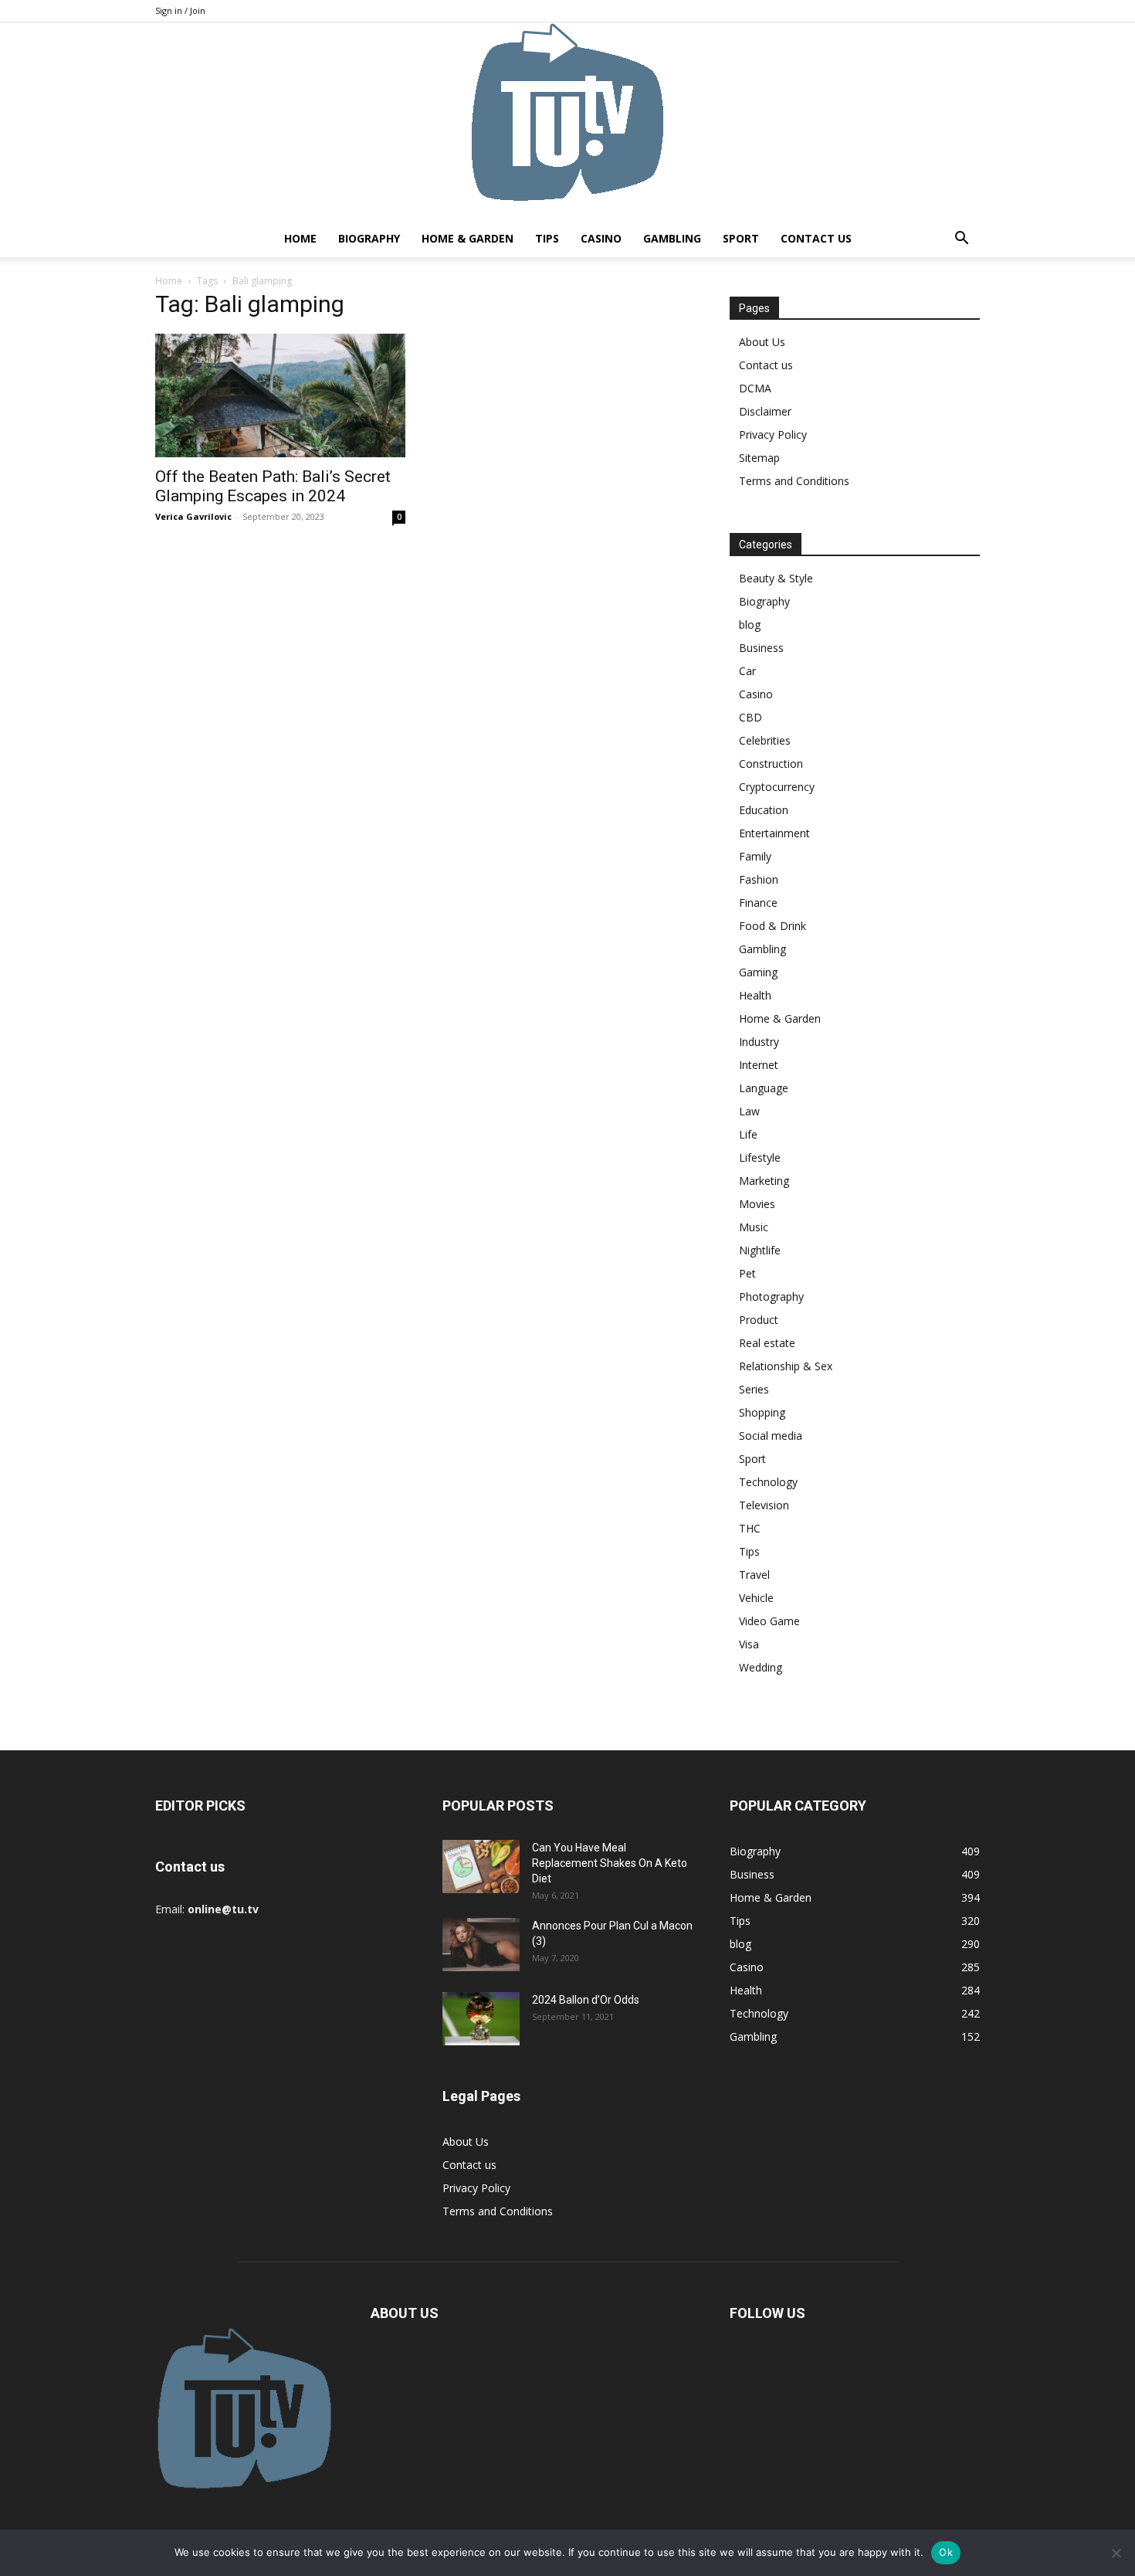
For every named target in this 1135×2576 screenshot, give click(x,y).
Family (755, 856)
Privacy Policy (773, 434)
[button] (961, 240)
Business (761, 648)
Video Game (769, 1621)
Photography (771, 1296)
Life (748, 1134)
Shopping (762, 1412)
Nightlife (760, 1250)
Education (764, 810)
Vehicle (756, 1598)
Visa (749, 1644)
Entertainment (774, 833)
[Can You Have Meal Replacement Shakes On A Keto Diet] (481, 1867)
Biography (369, 238)
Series (754, 1389)
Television (764, 1505)
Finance (758, 903)
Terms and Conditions (794, 481)
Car (747, 671)
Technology (768, 1482)
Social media (771, 1436)
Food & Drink (772, 926)
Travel (754, 1575)
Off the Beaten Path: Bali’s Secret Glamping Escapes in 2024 (273, 486)
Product (759, 1320)
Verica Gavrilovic (193, 516)
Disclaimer (765, 411)
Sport (741, 238)
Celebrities (765, 740)
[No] (1116, 2553)
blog (750, 624)
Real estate (767, 1343)
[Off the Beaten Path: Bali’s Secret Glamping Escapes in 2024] (280, 395)
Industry (759, 1042)
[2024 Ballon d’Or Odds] (481, 2019)
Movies (757, 1204)
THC (750, 1528)
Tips (547, 238)
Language (764, 1088)
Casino (601, 238)
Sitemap (759, 458)
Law (749, 1111)
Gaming (758, 972)
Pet (747, 1273)
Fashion (759, 879)
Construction (771, 764)
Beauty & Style (776, 578)
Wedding (761, 1667)
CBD (750, 717)
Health (755, 995)
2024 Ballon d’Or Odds (586, 2000)
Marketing (764, 1181)
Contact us (816, 238)
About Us (762, 342)
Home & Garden (468, 238)
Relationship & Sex (786, 1366)
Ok (946, 2552)
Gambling (672, 238)
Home (300, 238)
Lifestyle (760, 1157)
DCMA (755, 388)
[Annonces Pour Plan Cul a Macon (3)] (481, 1945)
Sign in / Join (180, 10)
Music (754, 1227)
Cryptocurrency (777, 787)
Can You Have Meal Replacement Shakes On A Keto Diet (610, 1863)
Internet (759, 1065)
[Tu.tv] (567, 121)
